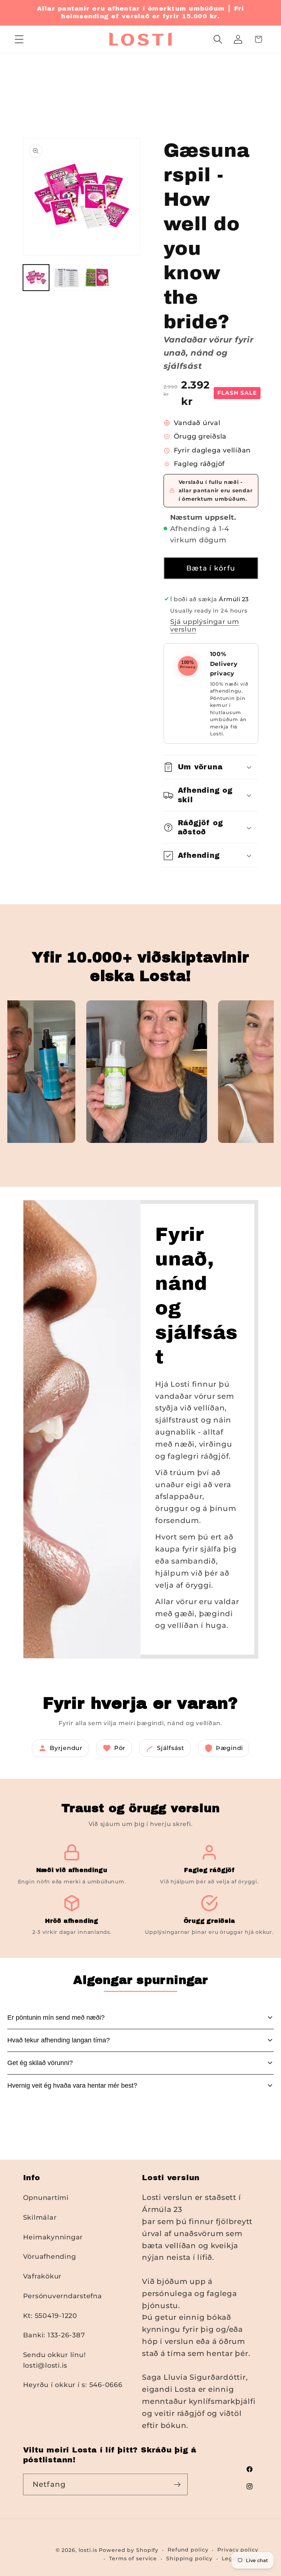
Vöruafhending (50, 2256)
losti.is (88, 2550)
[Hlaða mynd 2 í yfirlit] (66, 278)
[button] (19, 39)
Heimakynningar (53, 2237)
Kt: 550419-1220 (50, 2316)
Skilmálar (40, 2217)
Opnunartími (46, 2198)
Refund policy (188, 2550)
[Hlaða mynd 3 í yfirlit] (97, 278)
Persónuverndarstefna (63, 2296)
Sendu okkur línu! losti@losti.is (55, 2360)
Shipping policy (189, 2558)
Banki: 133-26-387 (54, 2335)
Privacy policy (238, 2550)
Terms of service (133, 2558)
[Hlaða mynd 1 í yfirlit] (36, 278)
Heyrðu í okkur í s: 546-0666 (73, 2385)
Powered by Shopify (129, 2550)
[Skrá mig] (177, 2484)
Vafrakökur (42, 2276)
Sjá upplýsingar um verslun (205, 625)
